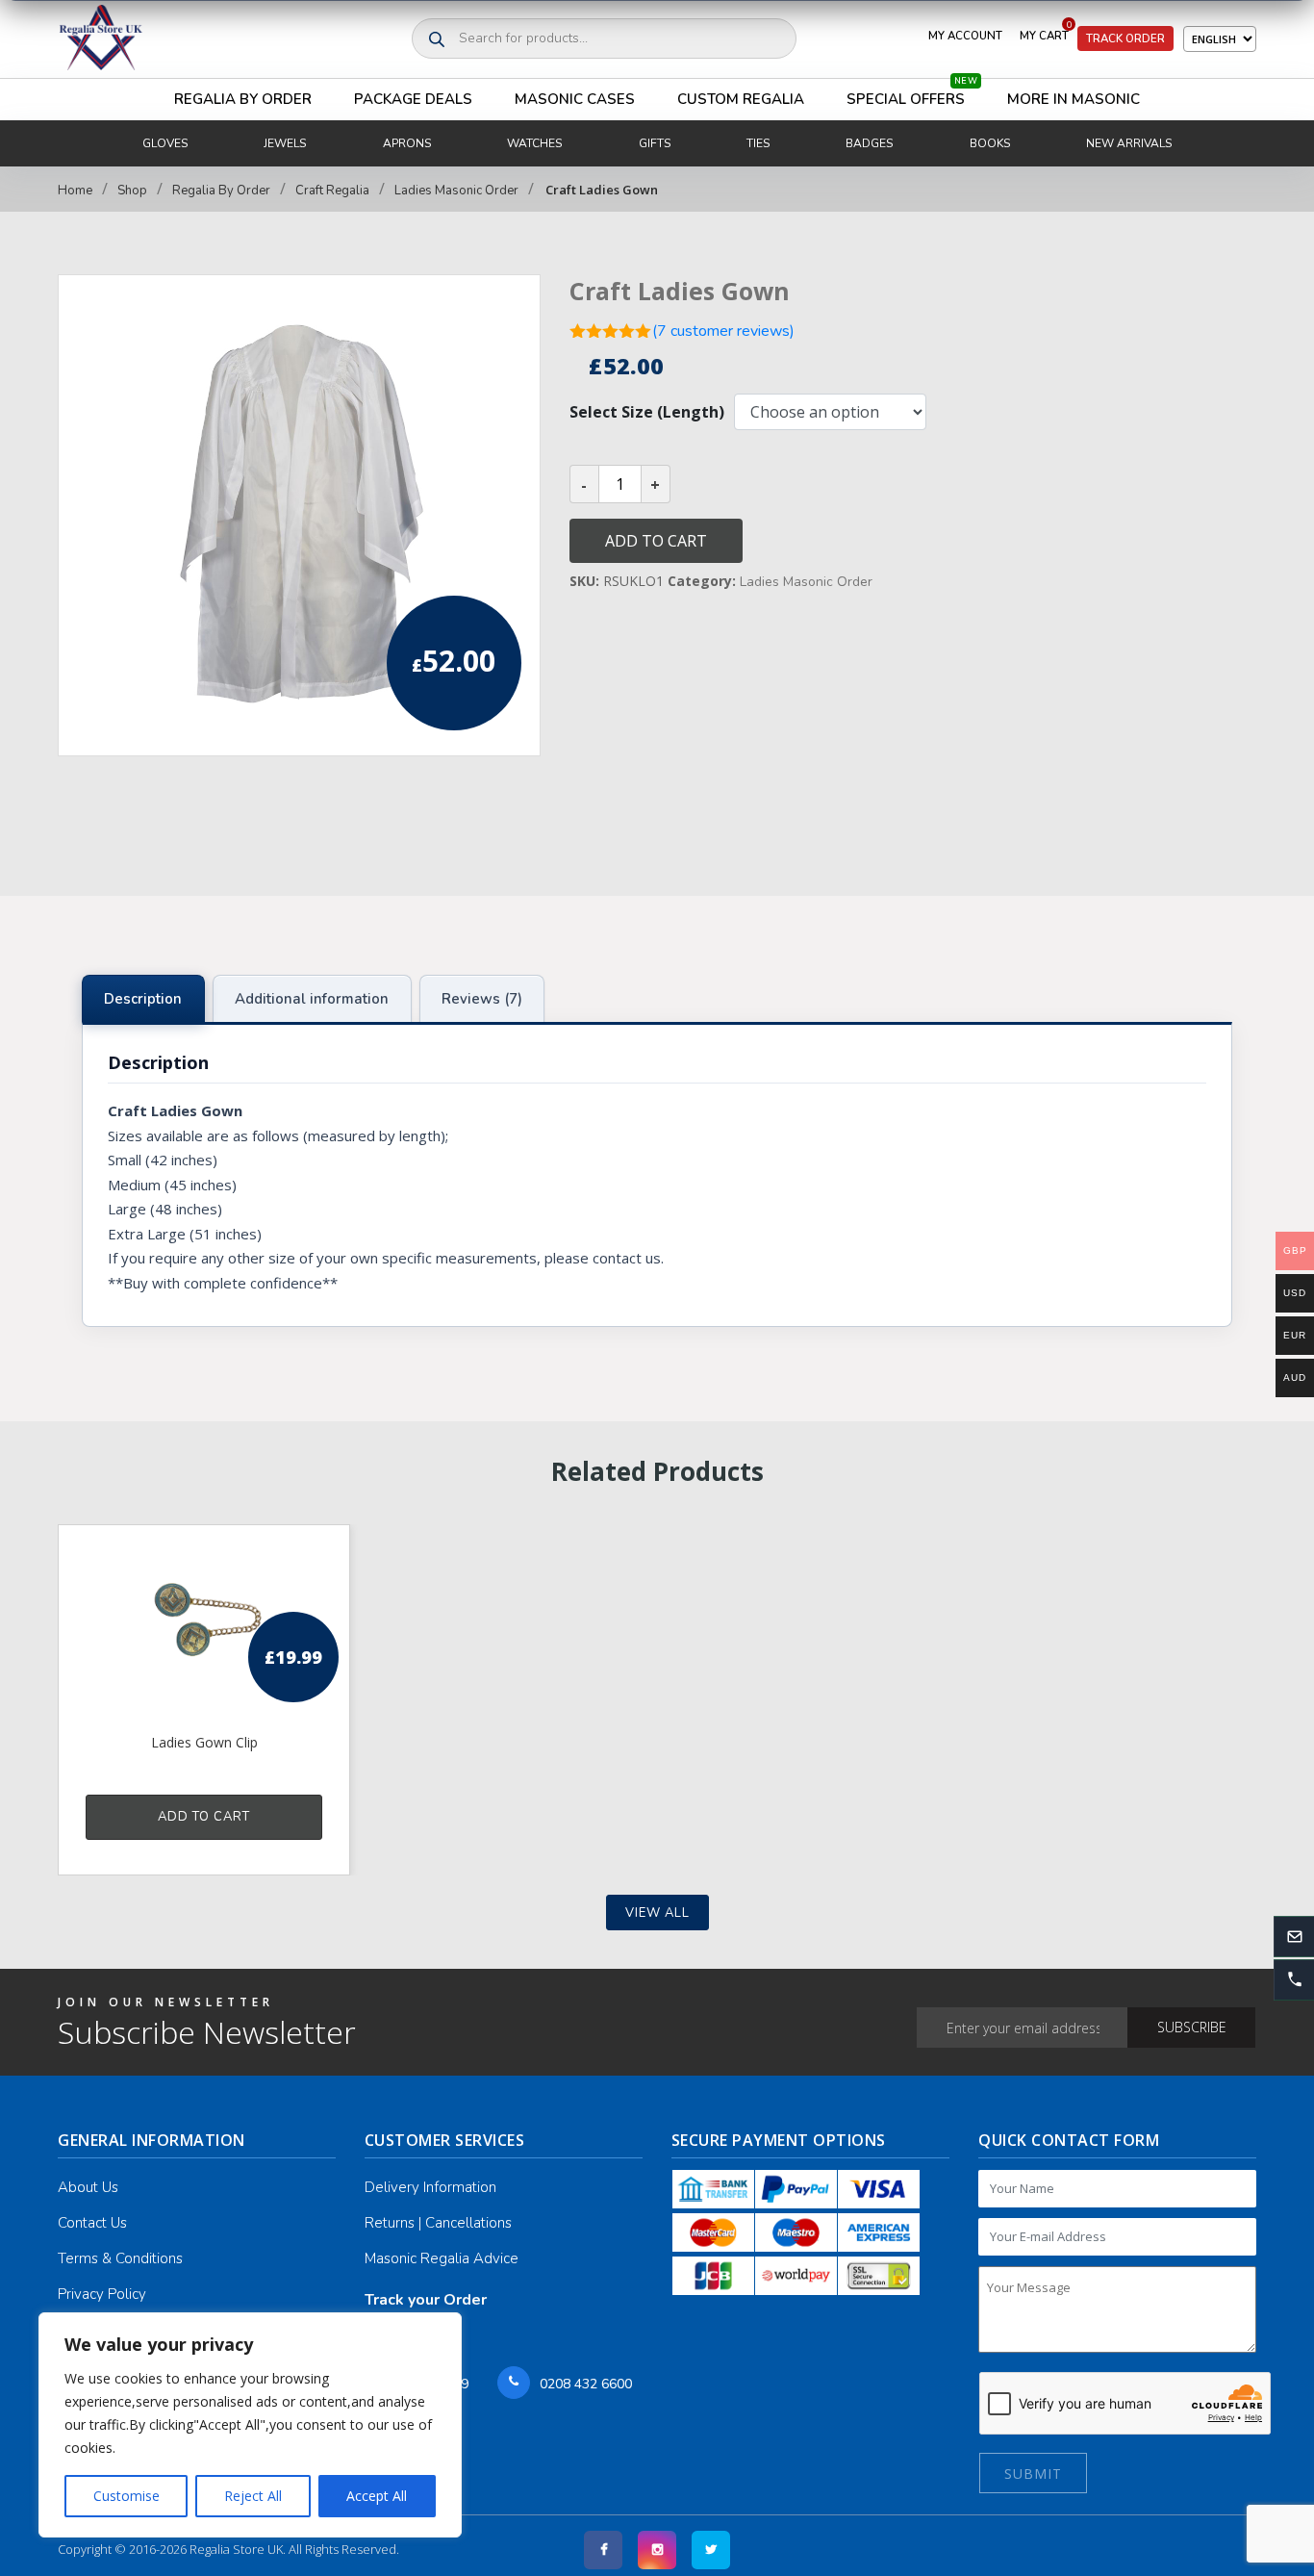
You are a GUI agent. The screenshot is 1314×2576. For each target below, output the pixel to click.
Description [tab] (143, 999)
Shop (132, 191)
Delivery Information (430, 2187)
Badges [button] (869, 143)
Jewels (285, 143)
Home (75, 191)
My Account (965, 36)
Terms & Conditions (120, 2258)
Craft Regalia (332, 191)
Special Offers (912, 94)
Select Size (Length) (647, 412)
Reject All (253, 2496)
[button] (1294, 1979)
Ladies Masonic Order (456, 191)
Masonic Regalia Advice (442, 2258)
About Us (88, 2187)
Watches (534, 143)
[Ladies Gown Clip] (204, 1627)
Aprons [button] (407, 143)
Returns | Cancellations (438, 2223)
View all (657, 1913)
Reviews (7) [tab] (482, 999)
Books (990, 143)
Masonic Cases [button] (575, 99)
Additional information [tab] (312, 999)
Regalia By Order (243, 99)
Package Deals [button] (413, 99)
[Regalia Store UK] (101, 39)
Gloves (165, 143)
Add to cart (656, 541)
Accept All (377, 2496)
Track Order (1125, 38)
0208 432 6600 (586, 2384)
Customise (126, 2496)
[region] (250, 2425)
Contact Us (92, 2223)
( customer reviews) (723, 331)
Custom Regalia (741, 99)
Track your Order (426, 2300)
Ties (758, 143)
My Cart (1046, 32)
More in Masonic (1074, 99)
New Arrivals (1129, 143)
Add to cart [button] (204, 1817)
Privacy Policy (102, 2294)
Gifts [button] (655, 143)
